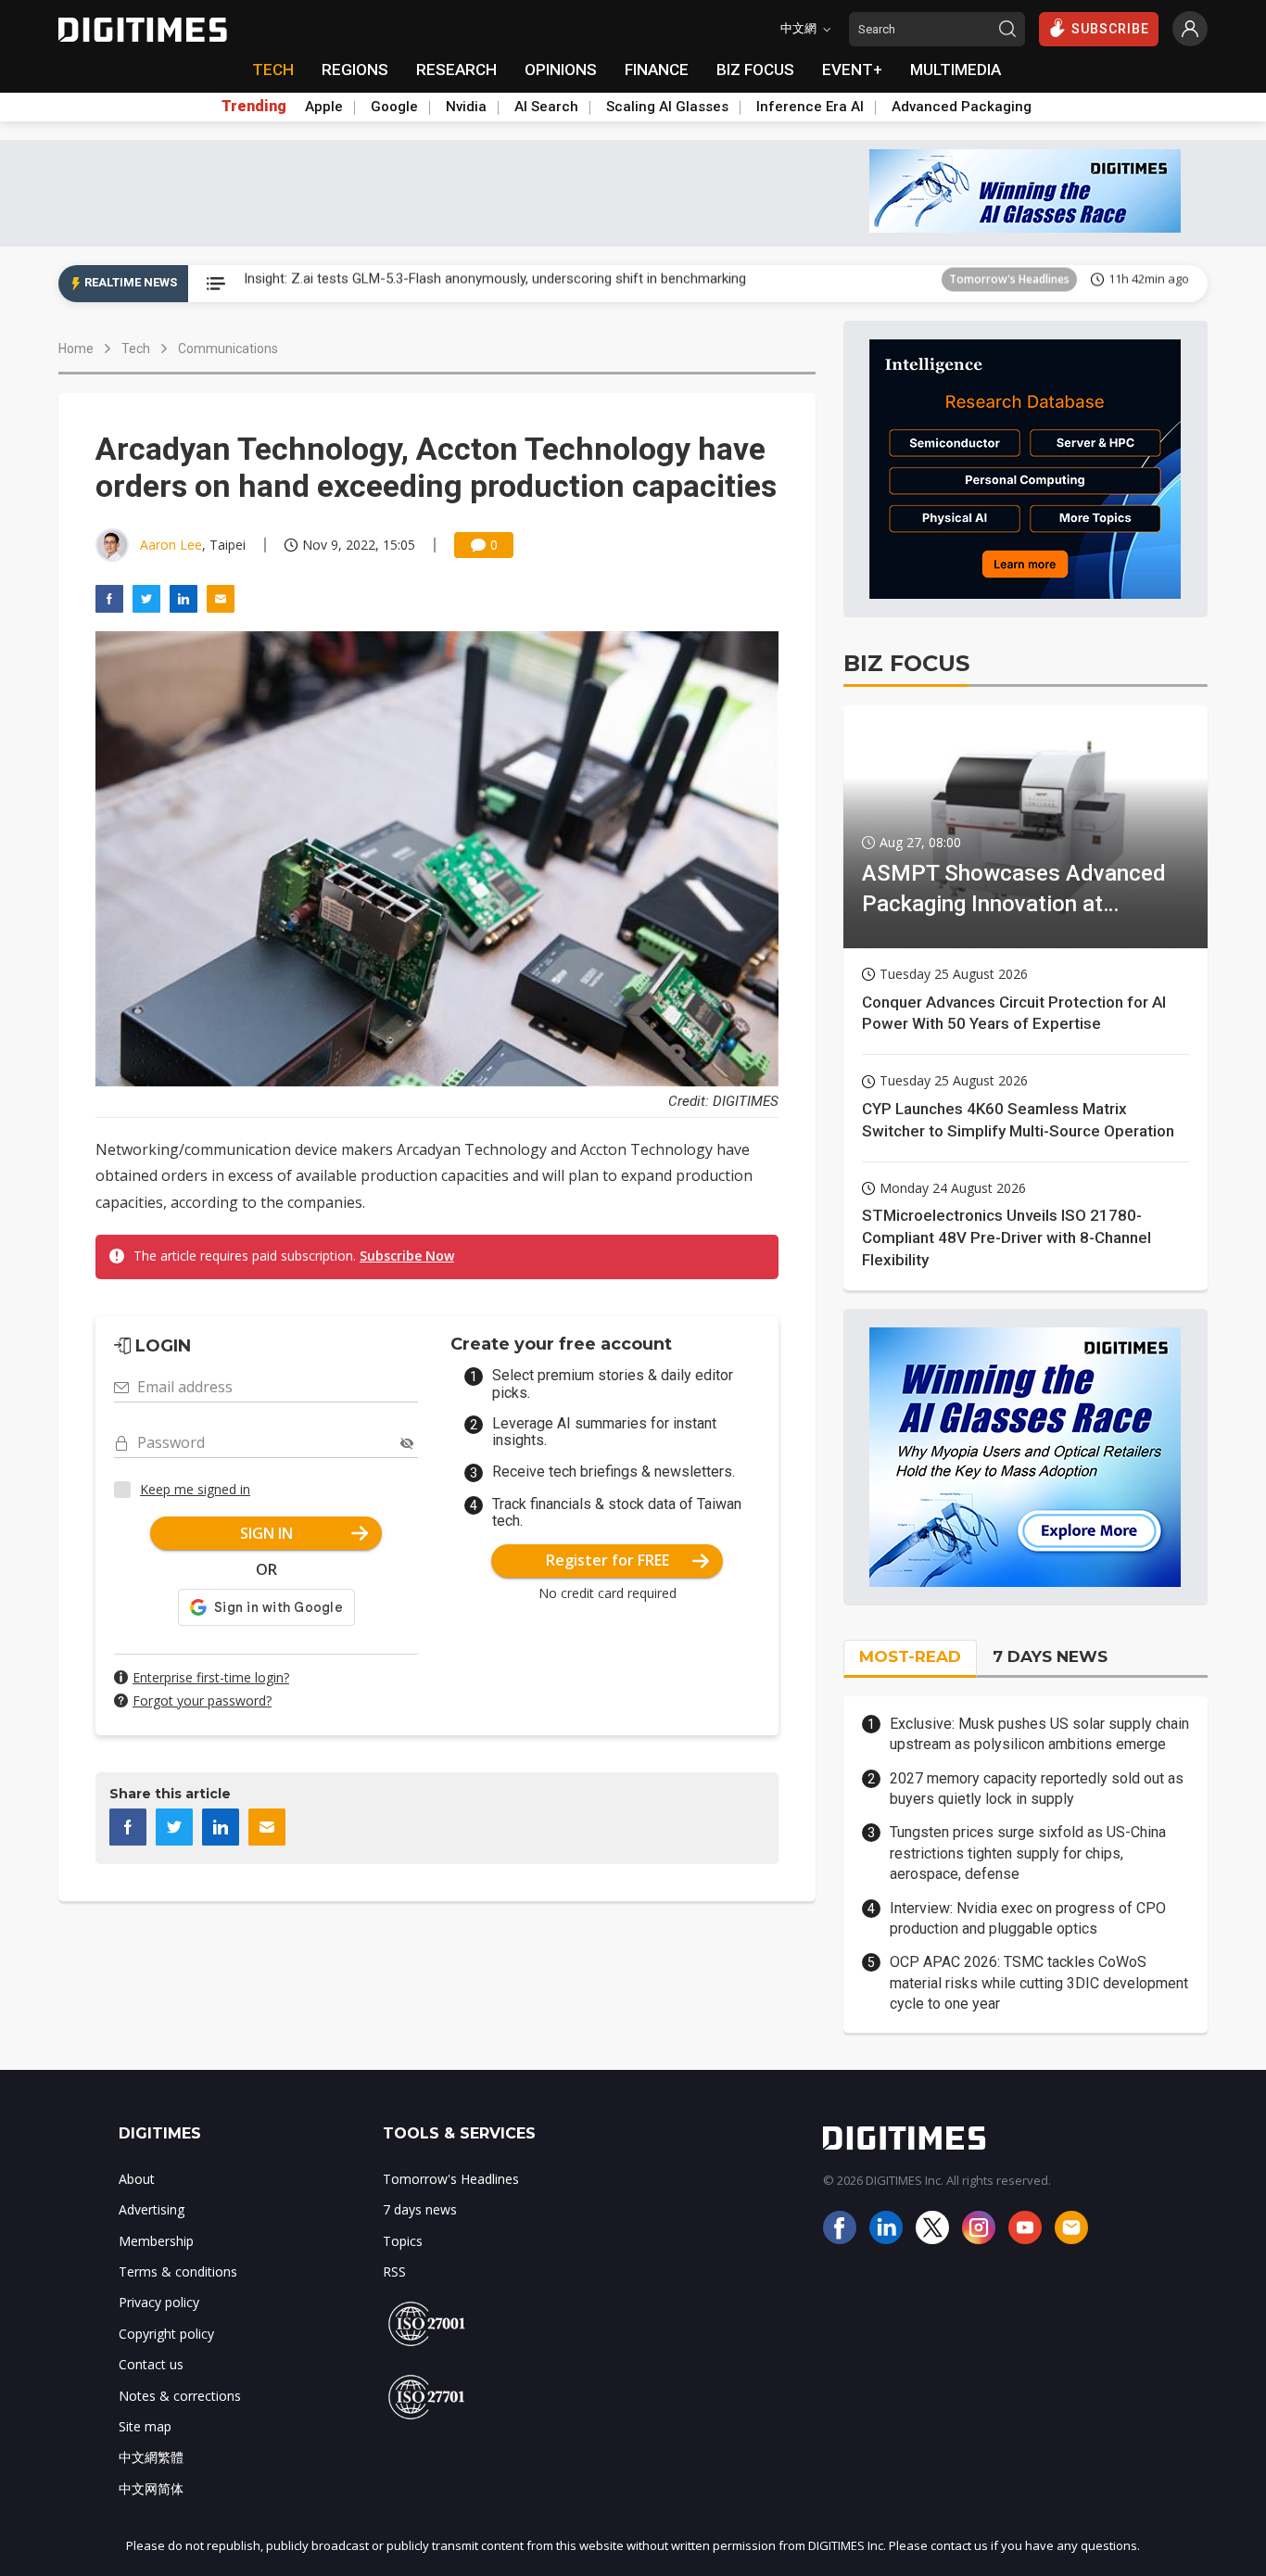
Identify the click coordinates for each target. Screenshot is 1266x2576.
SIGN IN (266, 1533)
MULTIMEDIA (956, 70)
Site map (145, 2426)
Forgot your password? (202, 1700)
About (137, 2179)
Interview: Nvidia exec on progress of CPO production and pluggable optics (1028, 1918)
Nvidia (466, 107)
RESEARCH (456, 70)
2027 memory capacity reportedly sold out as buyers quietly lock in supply (1037, 1789)
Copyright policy (166, 2334)
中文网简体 (151, 2488)
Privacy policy (159, 2302)
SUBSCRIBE (1110, 29)
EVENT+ (852, 70)
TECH (273, 70)
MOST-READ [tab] (910, 1656)
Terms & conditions (178, 2271)
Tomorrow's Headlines (1009, 283)
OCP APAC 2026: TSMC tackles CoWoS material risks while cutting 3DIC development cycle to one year (1039, 1983)
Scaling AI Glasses (667, 107)
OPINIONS (561, 70)
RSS (394, 2271)
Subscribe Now (407, 1256)
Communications (228, 349)
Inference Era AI (810, 107)
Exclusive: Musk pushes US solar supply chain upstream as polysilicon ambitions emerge (1039, 1734)
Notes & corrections (180, 2396)
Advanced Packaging (962, 107)
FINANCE (657, 70)
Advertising (152, 2209)
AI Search (546, 107)
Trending (254, 107)
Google (394, 107)
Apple (324, 107)
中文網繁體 (151, 2457)
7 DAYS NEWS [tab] (1050, 1656)
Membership (156, 2241)
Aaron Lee (171, 545)
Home (76, 349)
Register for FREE (608, 1560)
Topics (403, 2241)
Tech (136, 349)
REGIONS (355, 70)
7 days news (420, 2209)
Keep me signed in (195, 1489)
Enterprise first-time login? (211, 1677)
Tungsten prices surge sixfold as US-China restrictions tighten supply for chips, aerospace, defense (1028, 1853)
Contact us (151, 2364)
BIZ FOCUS (755, 70)
